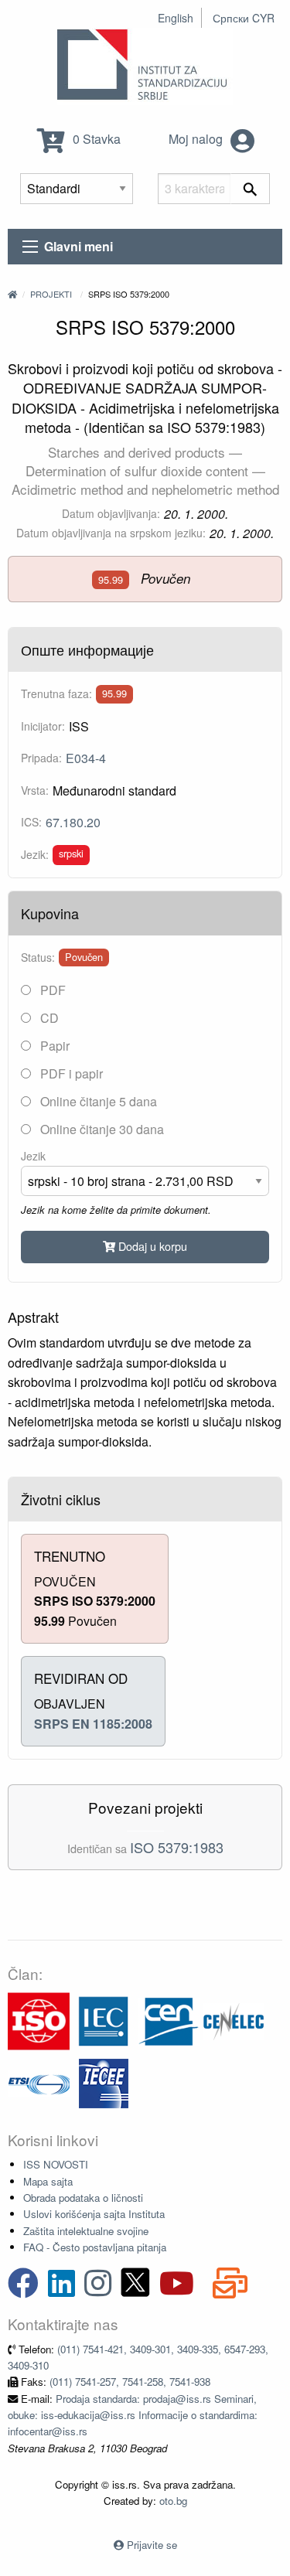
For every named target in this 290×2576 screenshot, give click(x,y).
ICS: (31, 822)
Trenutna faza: (56, 693)
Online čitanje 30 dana (101, 1129)
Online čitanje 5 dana (97, 1101)
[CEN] (169, 2020)
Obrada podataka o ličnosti (83, 2198)
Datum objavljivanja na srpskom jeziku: (111, 533)
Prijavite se (152, 2545)
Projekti (51, 294)
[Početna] (12, 294)
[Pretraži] (250, 189)
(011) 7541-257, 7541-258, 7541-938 (130, 2382)
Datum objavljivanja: (111, 513)
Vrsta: (35, 790)
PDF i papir (70, 1073)
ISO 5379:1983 (177, 1847)
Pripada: (41, 758)
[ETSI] (39, 2082)
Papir (53, 1046)
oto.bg (173, 2501)
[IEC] (104, 2020)
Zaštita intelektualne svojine (86, 2231)
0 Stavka (95, 139)
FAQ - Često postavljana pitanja (95, 2247)
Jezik (33, 1156)
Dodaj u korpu (151, 1246)
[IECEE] (104, 2082)
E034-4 (86, 758)
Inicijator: (43, 726)
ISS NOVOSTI (56, 2164)
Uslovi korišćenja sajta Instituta (94, 2214)
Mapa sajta (48, 2181)
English (176, 18)
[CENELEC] (234, 2020)
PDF (51, 990)
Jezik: (35, 854)
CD (48, 1018)
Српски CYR (244, 18)
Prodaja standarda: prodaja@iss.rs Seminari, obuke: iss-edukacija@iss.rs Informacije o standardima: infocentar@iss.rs (133, 2415)
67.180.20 (73, 822)
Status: (38, 957)
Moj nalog (197, 139)
